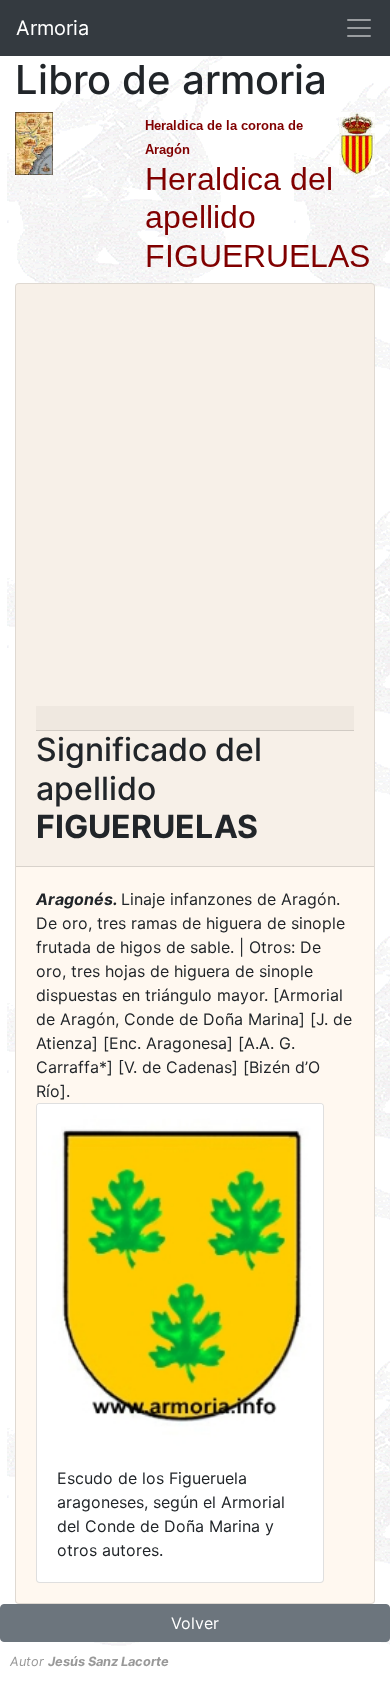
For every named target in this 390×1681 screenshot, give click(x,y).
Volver (195, 1623)
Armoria (52, 28)
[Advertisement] (195, 501)
